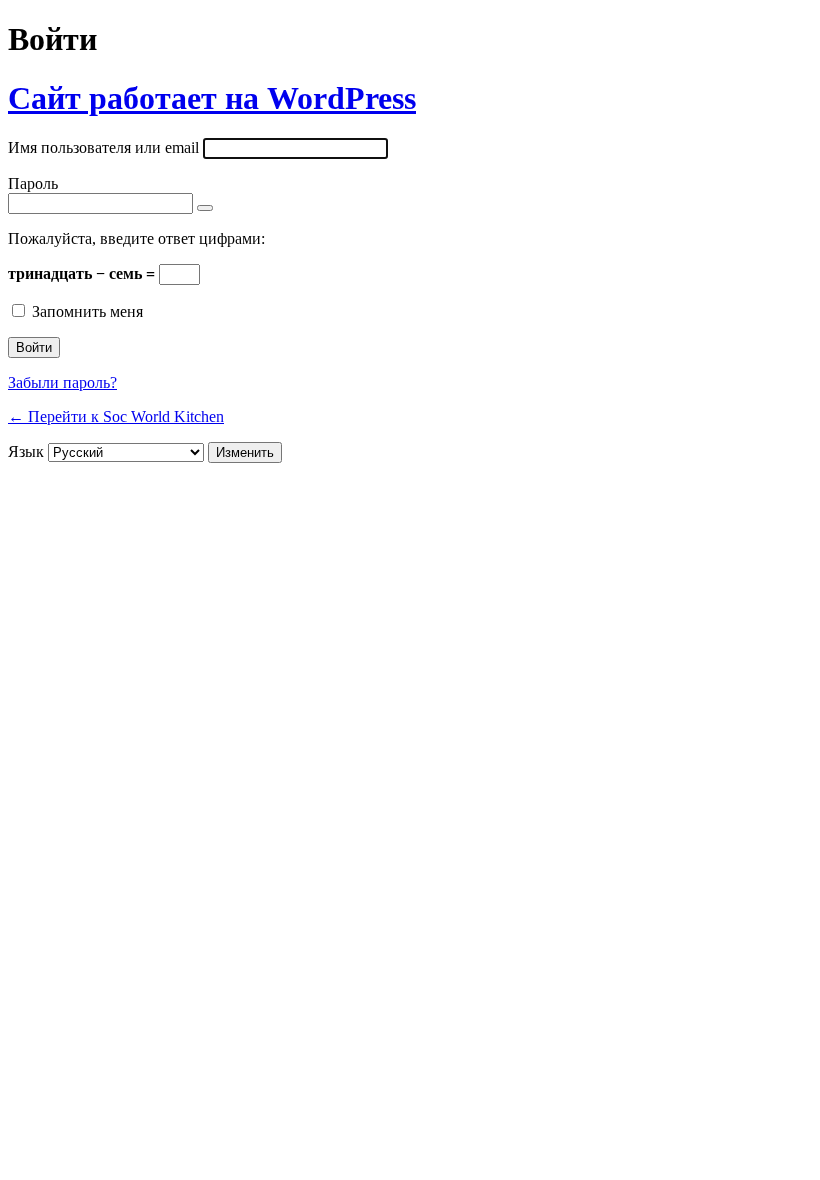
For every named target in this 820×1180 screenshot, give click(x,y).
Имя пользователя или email (103, 147)
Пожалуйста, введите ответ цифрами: (136, 238)
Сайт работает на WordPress (212, 98)
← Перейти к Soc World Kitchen (116, 416)
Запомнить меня (87, 311)
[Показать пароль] (205, 208)
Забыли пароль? (62, 382)
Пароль (33, 183)
